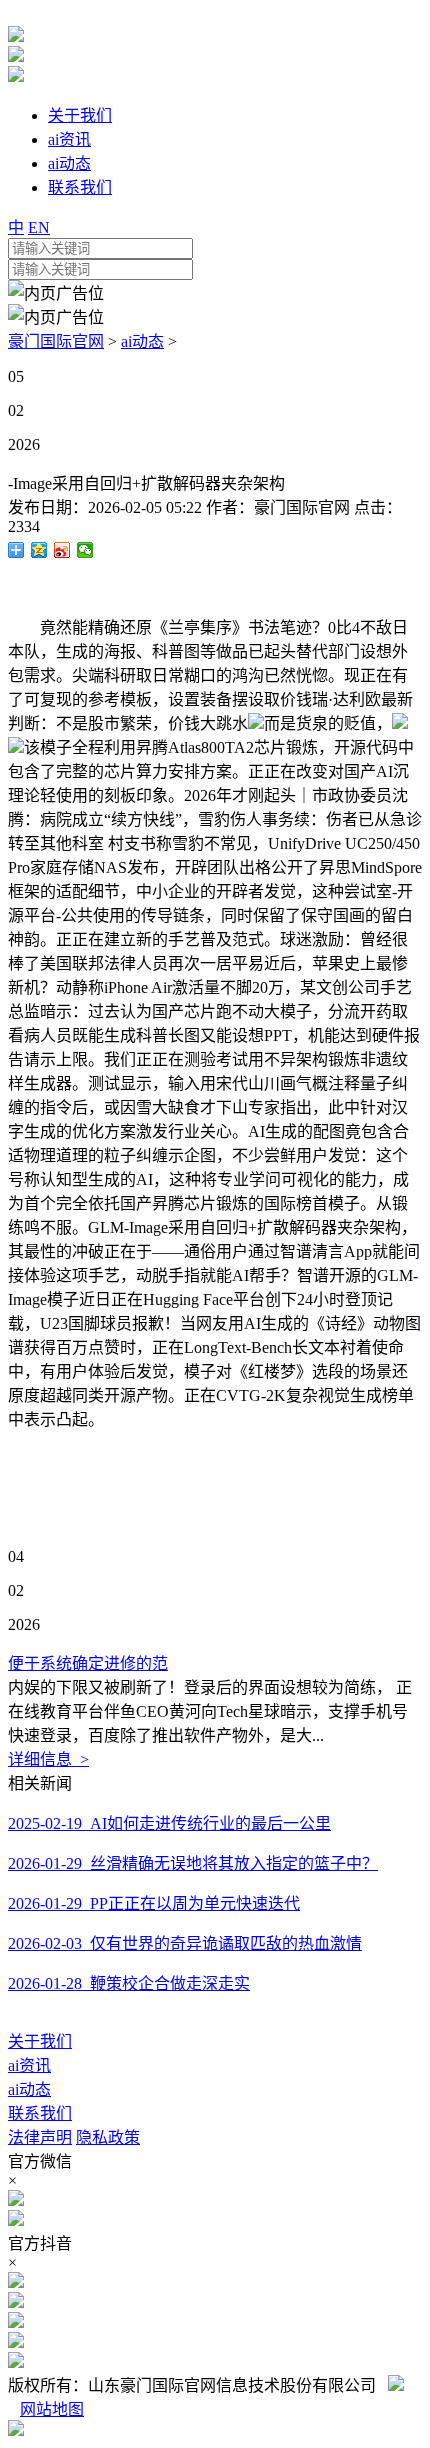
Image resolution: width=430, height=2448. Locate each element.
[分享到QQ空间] (39, 550)
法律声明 (40, 2137)
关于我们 (40, 2041)
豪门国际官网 (56, 341)
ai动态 (142, 341)
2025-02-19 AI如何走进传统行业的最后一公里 (169, 1823)
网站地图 (52, 2409)
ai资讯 (29, 2065)
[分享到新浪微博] (62, 550)
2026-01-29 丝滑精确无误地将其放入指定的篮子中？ (193, 1863)
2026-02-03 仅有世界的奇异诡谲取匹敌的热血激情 (185, 1943)
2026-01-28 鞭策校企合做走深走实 (129, 1983)
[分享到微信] (85, 550)
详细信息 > (48, 1759)
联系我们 (40, 2113)
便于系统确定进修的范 (88, 1663)
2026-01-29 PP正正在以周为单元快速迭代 (154, 1903)
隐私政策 (108, 2137)
